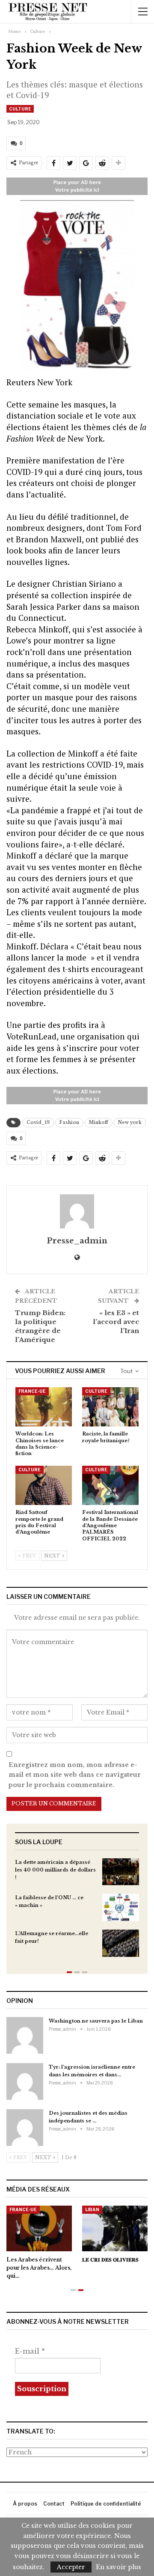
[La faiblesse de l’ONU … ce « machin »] (121, 1907)
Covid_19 (38, 1122)
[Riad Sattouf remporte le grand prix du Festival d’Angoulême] (44, 1485)
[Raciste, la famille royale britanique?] (110, 1407)
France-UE (32, 1391)
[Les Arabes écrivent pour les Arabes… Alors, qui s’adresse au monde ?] (39, 2228)
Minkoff (99, 1122)
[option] (77, 1912)
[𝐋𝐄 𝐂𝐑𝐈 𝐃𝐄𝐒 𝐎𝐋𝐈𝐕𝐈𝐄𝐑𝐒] (115, 2228)
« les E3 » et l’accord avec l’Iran (116, 1322)
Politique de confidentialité (106, 2504)
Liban (92, 2209)
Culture (20, 109)
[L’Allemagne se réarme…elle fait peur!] (121, 1943)
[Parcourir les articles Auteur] (77, 1211)
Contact (54, 2504)
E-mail (30, 2351)
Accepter (71, 2567)
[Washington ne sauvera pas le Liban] (25, 2035)
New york (130, 1122)
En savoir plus (118, 2567)
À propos (25, 2504)
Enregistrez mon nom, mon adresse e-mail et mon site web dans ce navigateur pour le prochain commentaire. (75, 1775)
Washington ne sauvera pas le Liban (96, 2021)
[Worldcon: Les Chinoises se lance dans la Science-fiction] (44, 1407)
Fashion (69, 1122)
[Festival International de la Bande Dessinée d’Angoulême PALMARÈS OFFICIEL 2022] (110, 1485)
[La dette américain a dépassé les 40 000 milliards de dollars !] (121, 1872)
